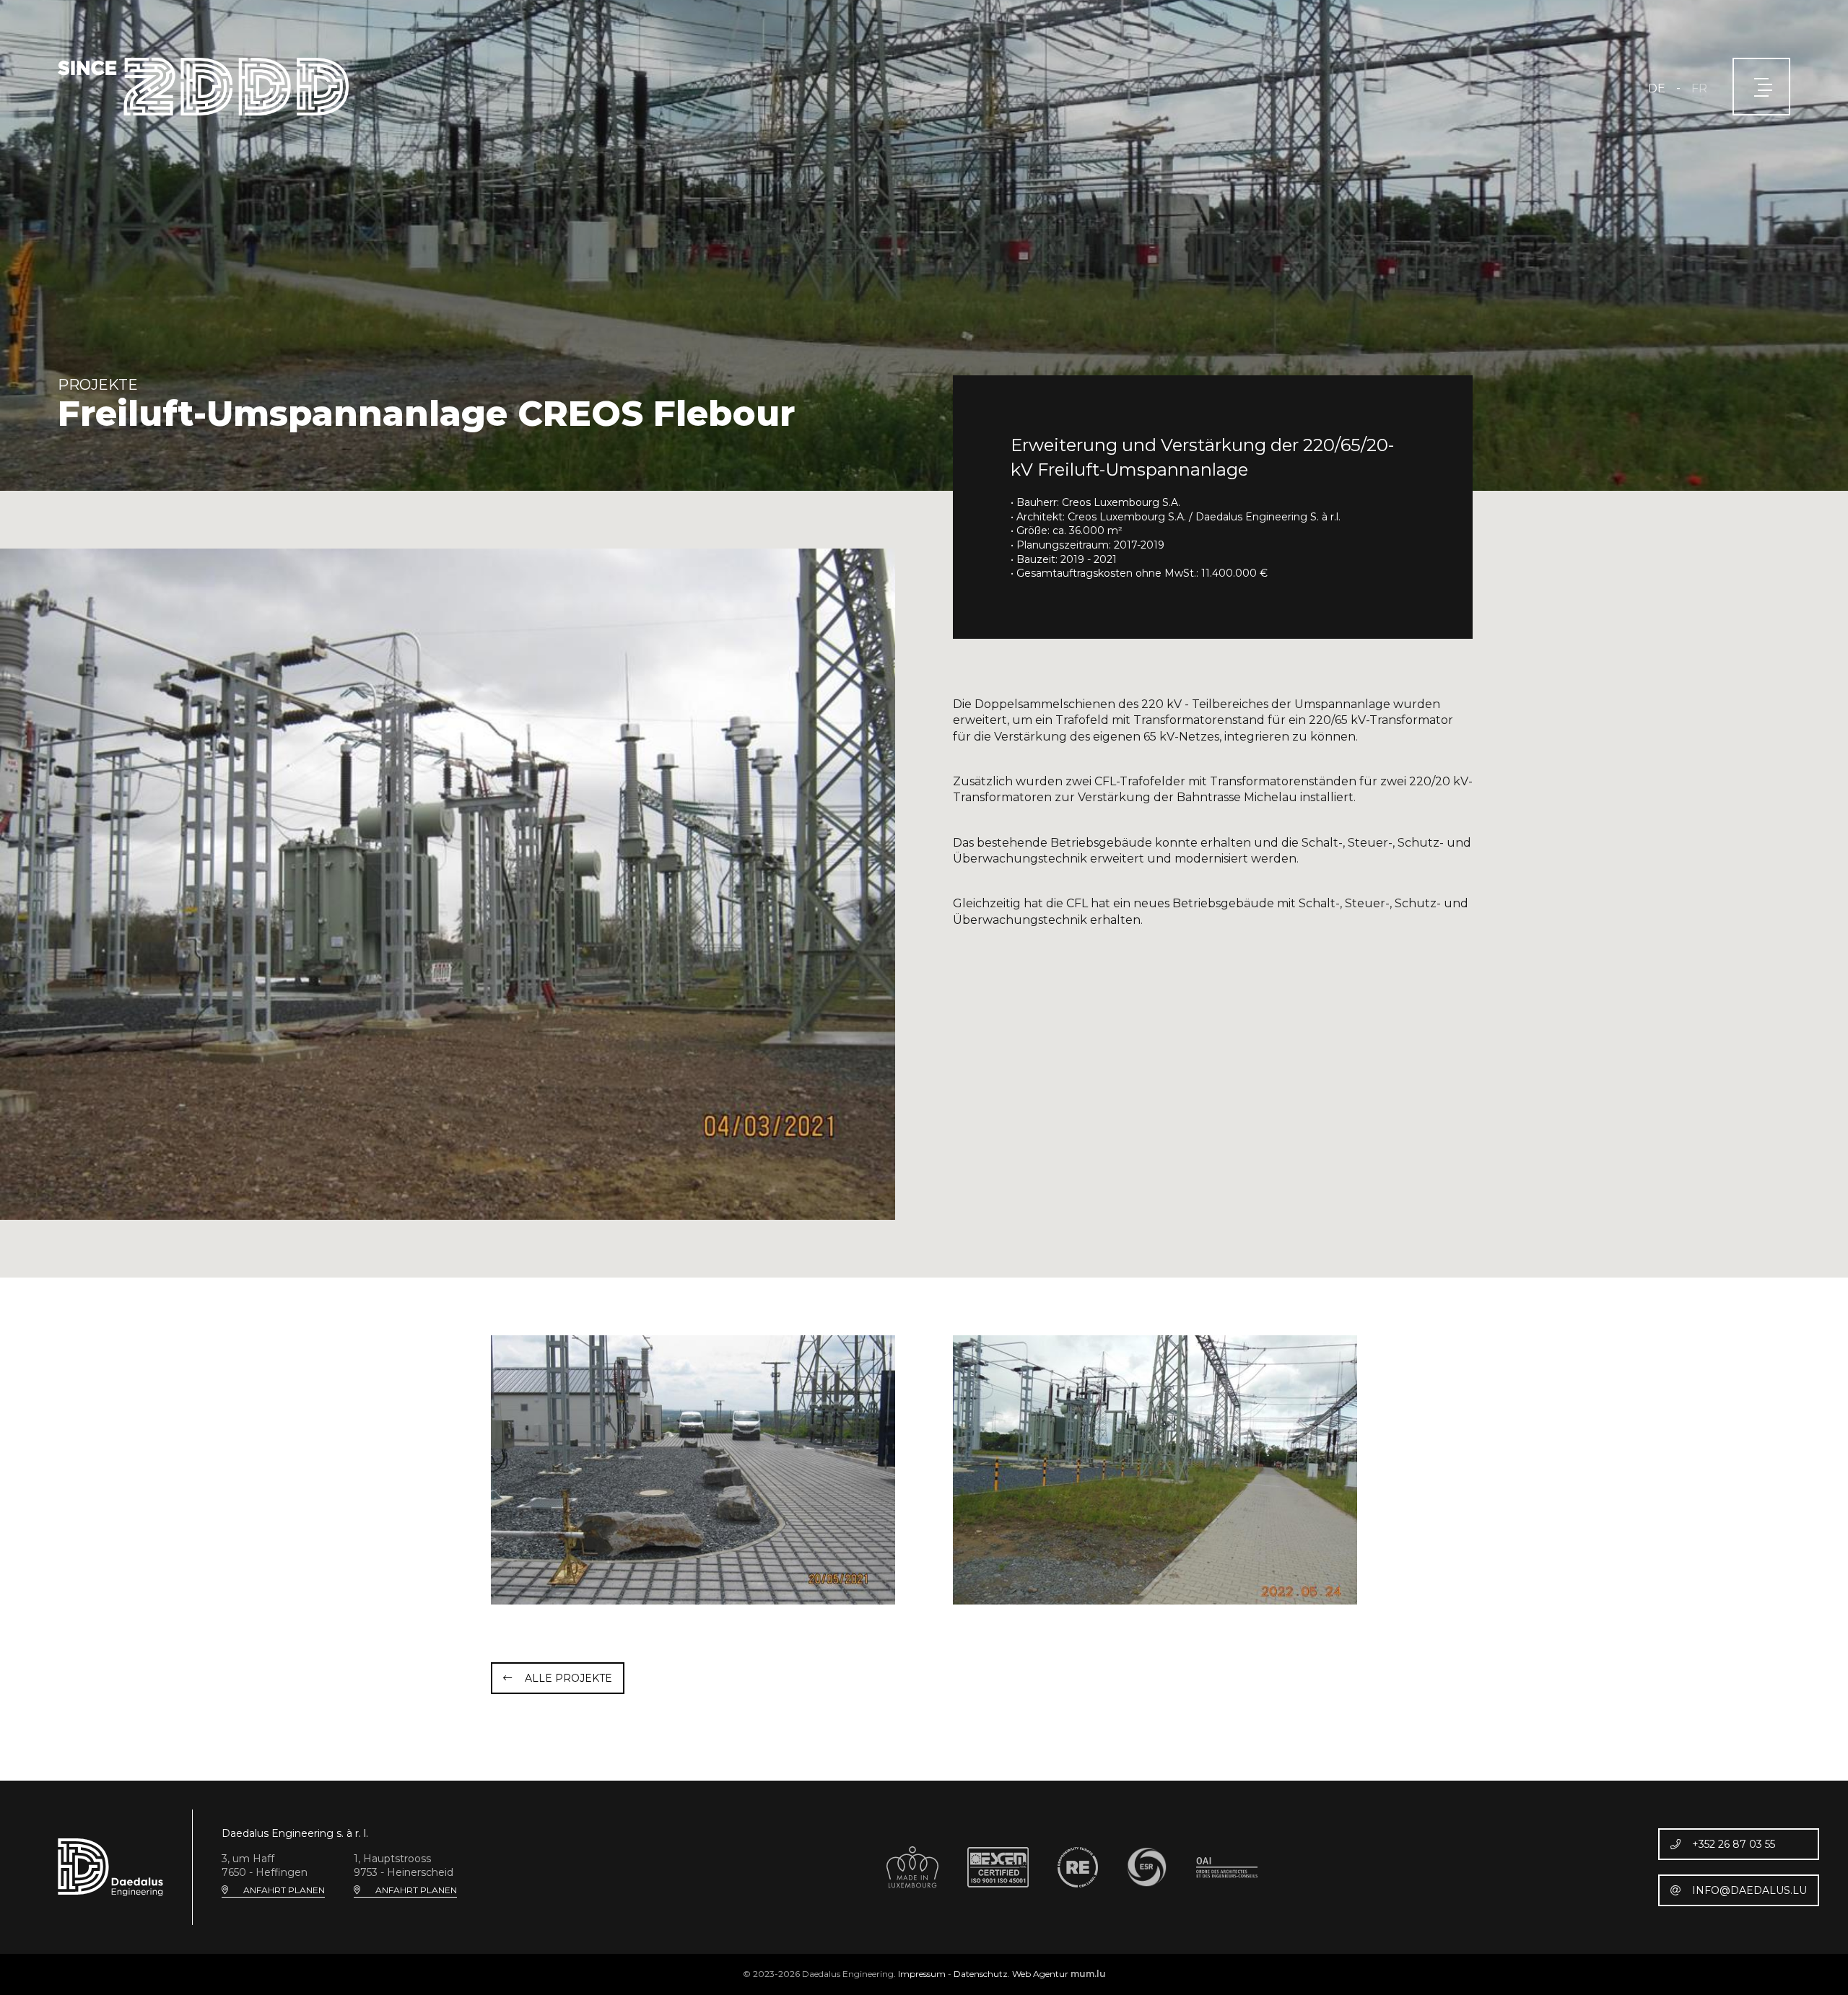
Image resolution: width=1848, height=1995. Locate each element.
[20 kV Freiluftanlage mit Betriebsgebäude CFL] (693, 1470)
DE (1657, 88)
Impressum (922, 1974)
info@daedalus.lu (1749, 1890)
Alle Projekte (568, 1678)
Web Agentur (1040, 1974)
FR (1699, 88)
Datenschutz (981, 1974)
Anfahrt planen (284, 1890)
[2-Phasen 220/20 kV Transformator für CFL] (448, 883)
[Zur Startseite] (203, 87)
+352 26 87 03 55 (1734, 1844)
